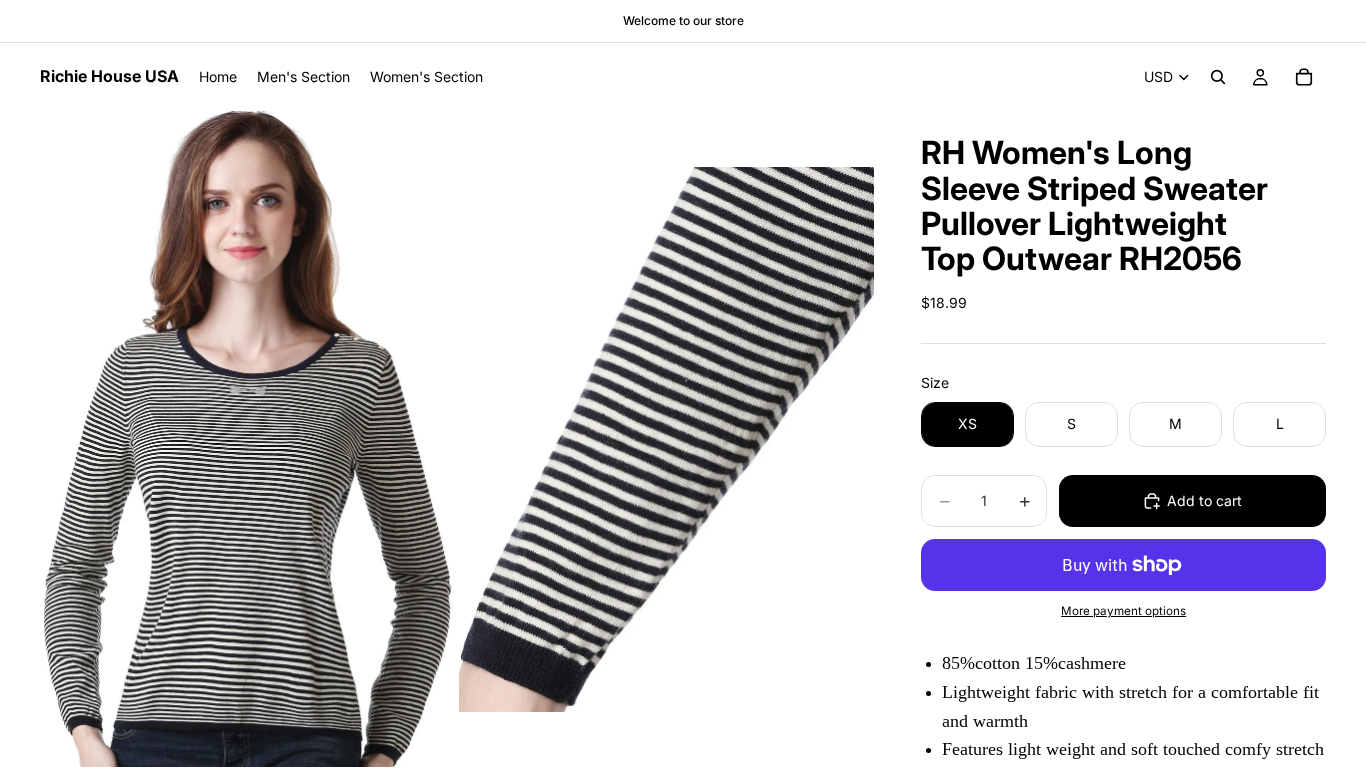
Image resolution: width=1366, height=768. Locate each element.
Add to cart (1204, 500)
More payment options (1123, 611)
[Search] (1218, 77)
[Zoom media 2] (666, 439)
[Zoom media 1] (247, 439)
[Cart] (1304, 77)
